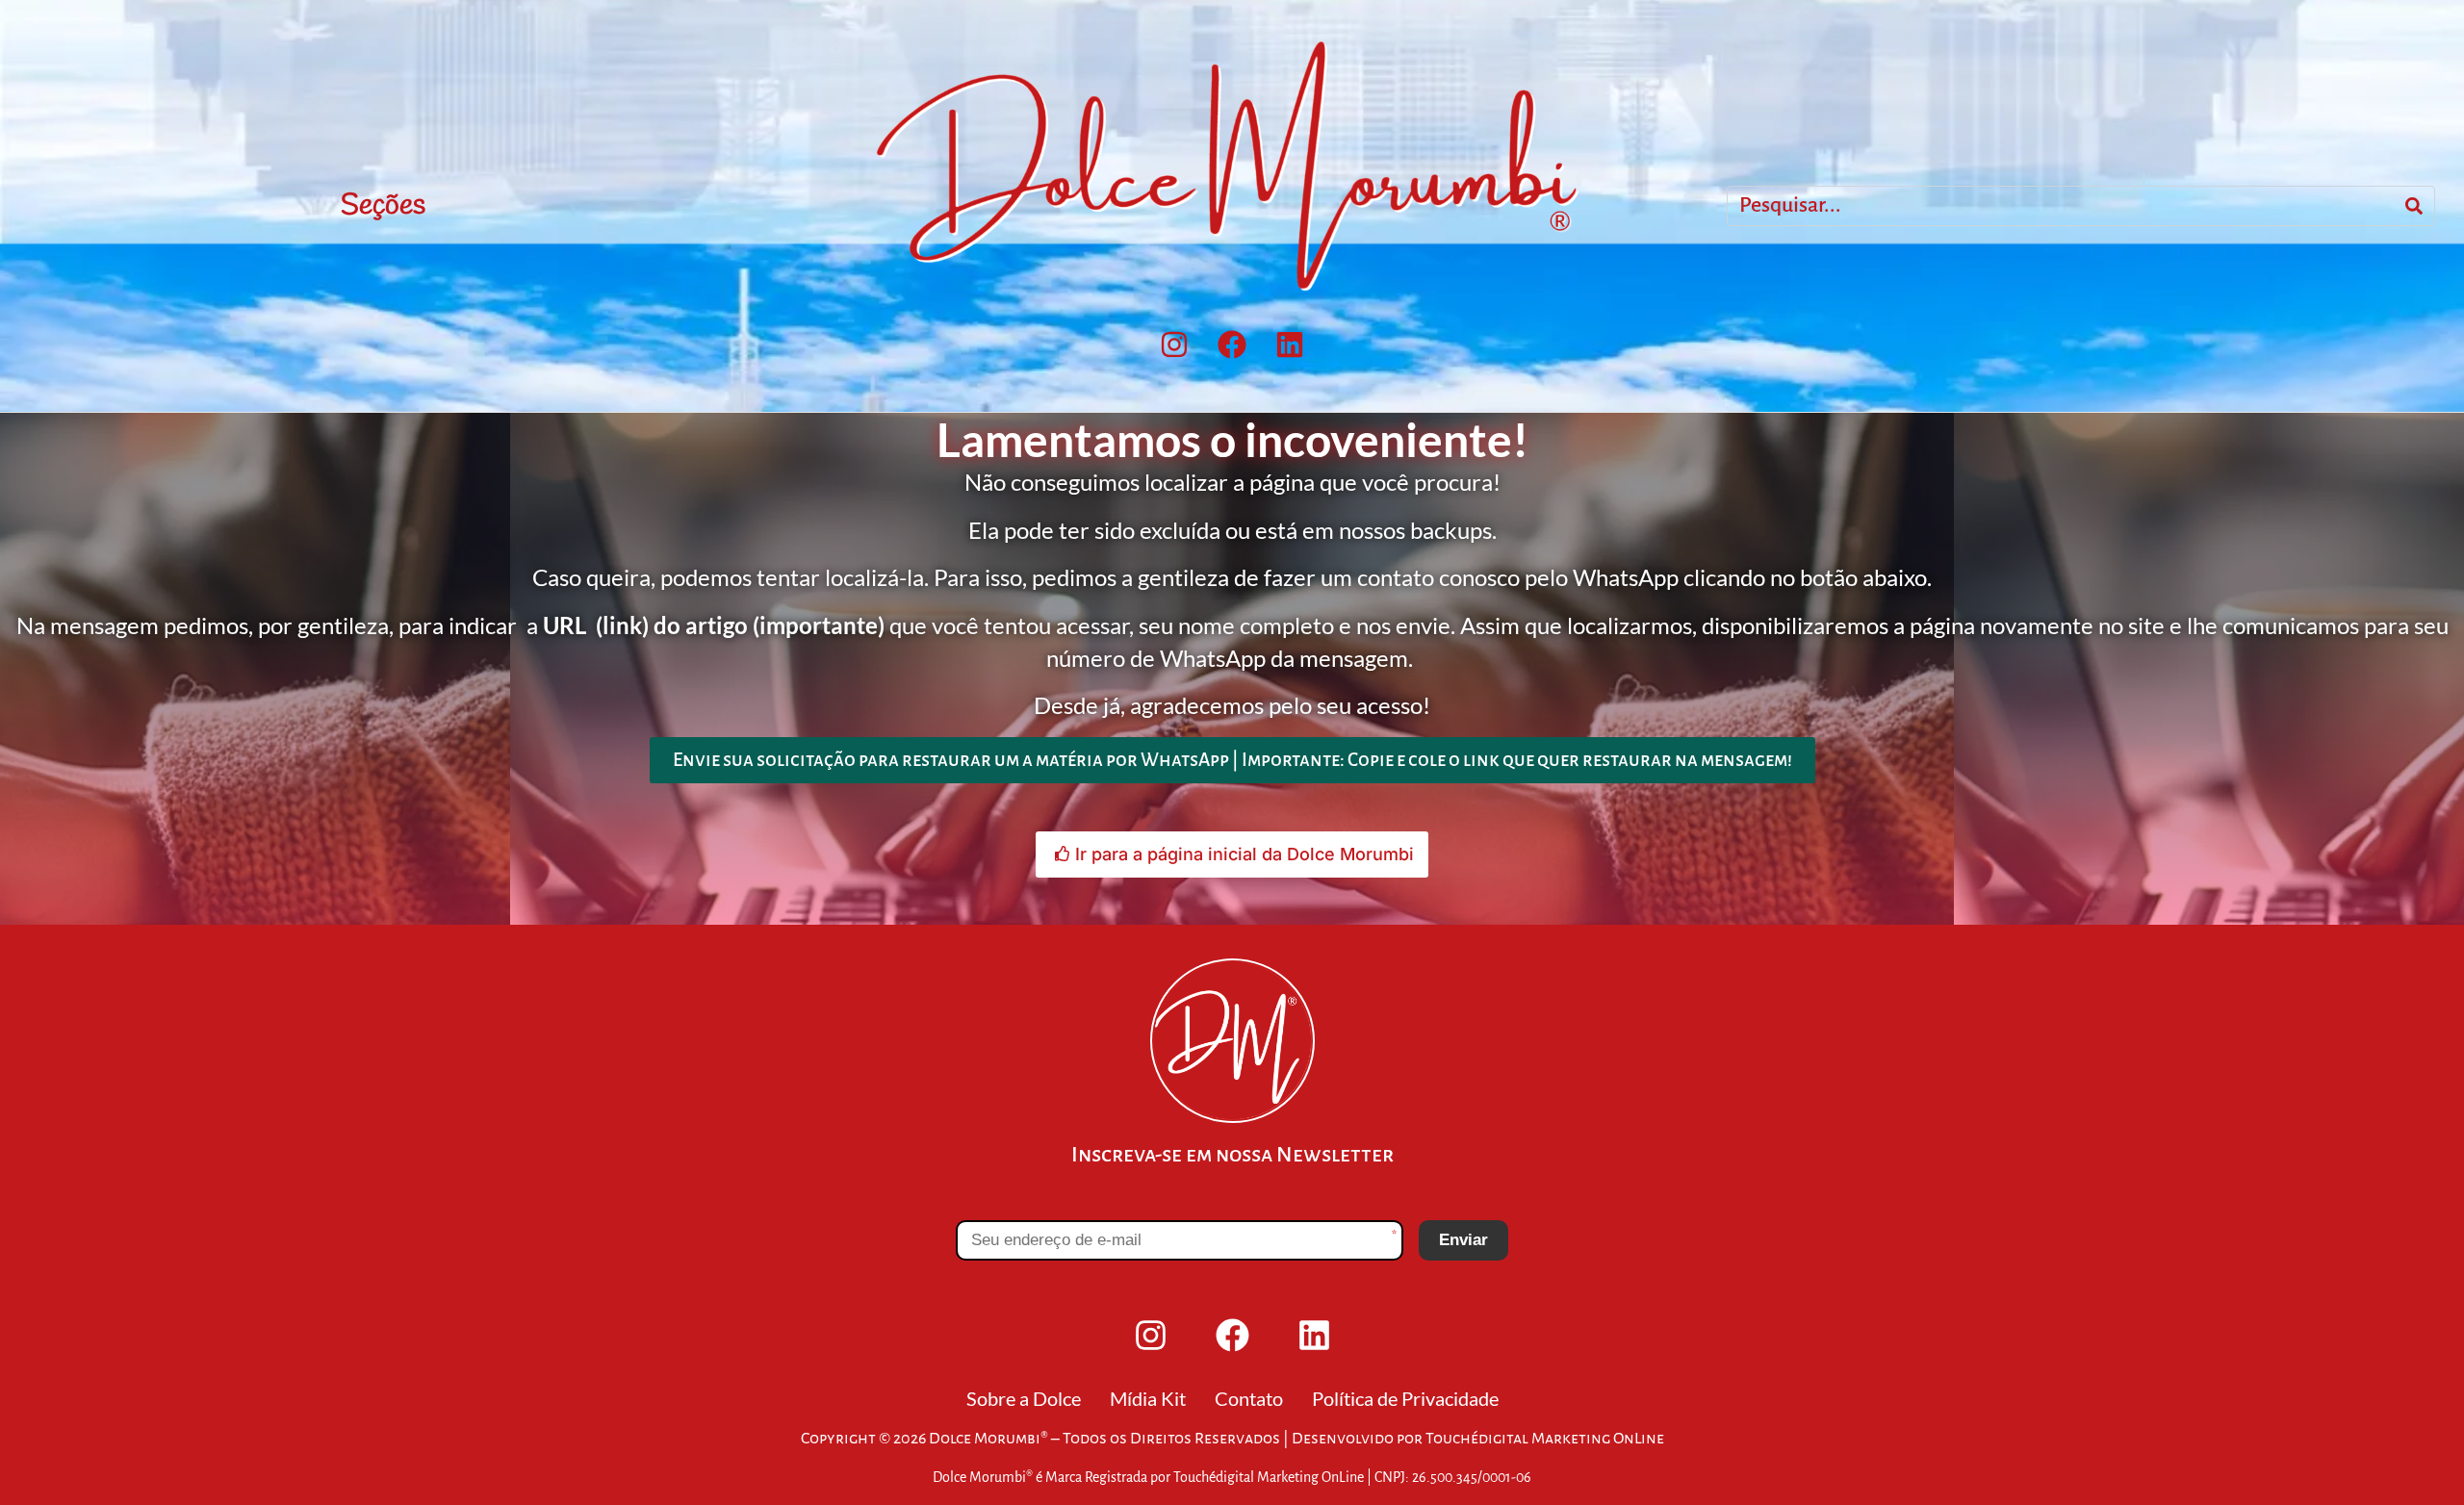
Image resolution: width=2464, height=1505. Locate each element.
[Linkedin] (1290, 344)
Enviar (1463, 1240)
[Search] (2414, 206)
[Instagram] (1174, 344)
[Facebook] (1232, 344)
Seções (383, 206)
